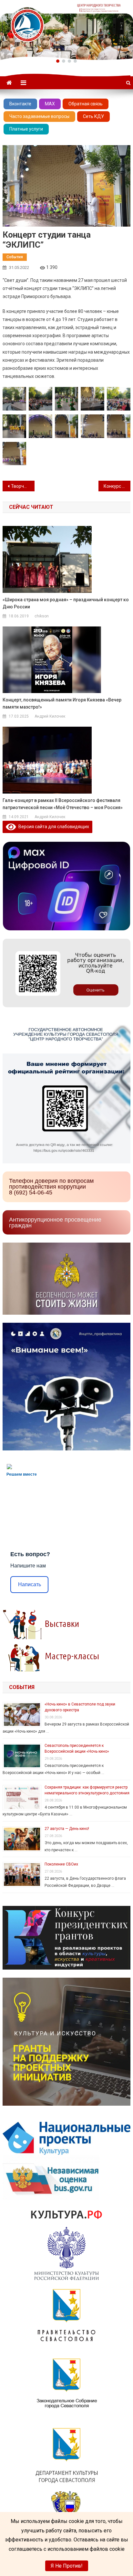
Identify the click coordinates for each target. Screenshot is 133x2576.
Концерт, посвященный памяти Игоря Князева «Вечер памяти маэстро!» (62, 703)
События (15, 257)
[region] (66, 30)
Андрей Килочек (50, 716)
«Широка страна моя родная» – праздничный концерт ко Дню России (66, 603)
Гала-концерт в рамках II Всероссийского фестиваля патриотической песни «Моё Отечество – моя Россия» (63, 804)
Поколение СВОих (61, 1864)
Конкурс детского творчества (117, 486)
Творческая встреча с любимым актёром (23, 486)
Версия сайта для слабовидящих (53, 827)
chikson (42, 616)
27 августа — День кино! (67, 1829)
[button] (58, 61)
